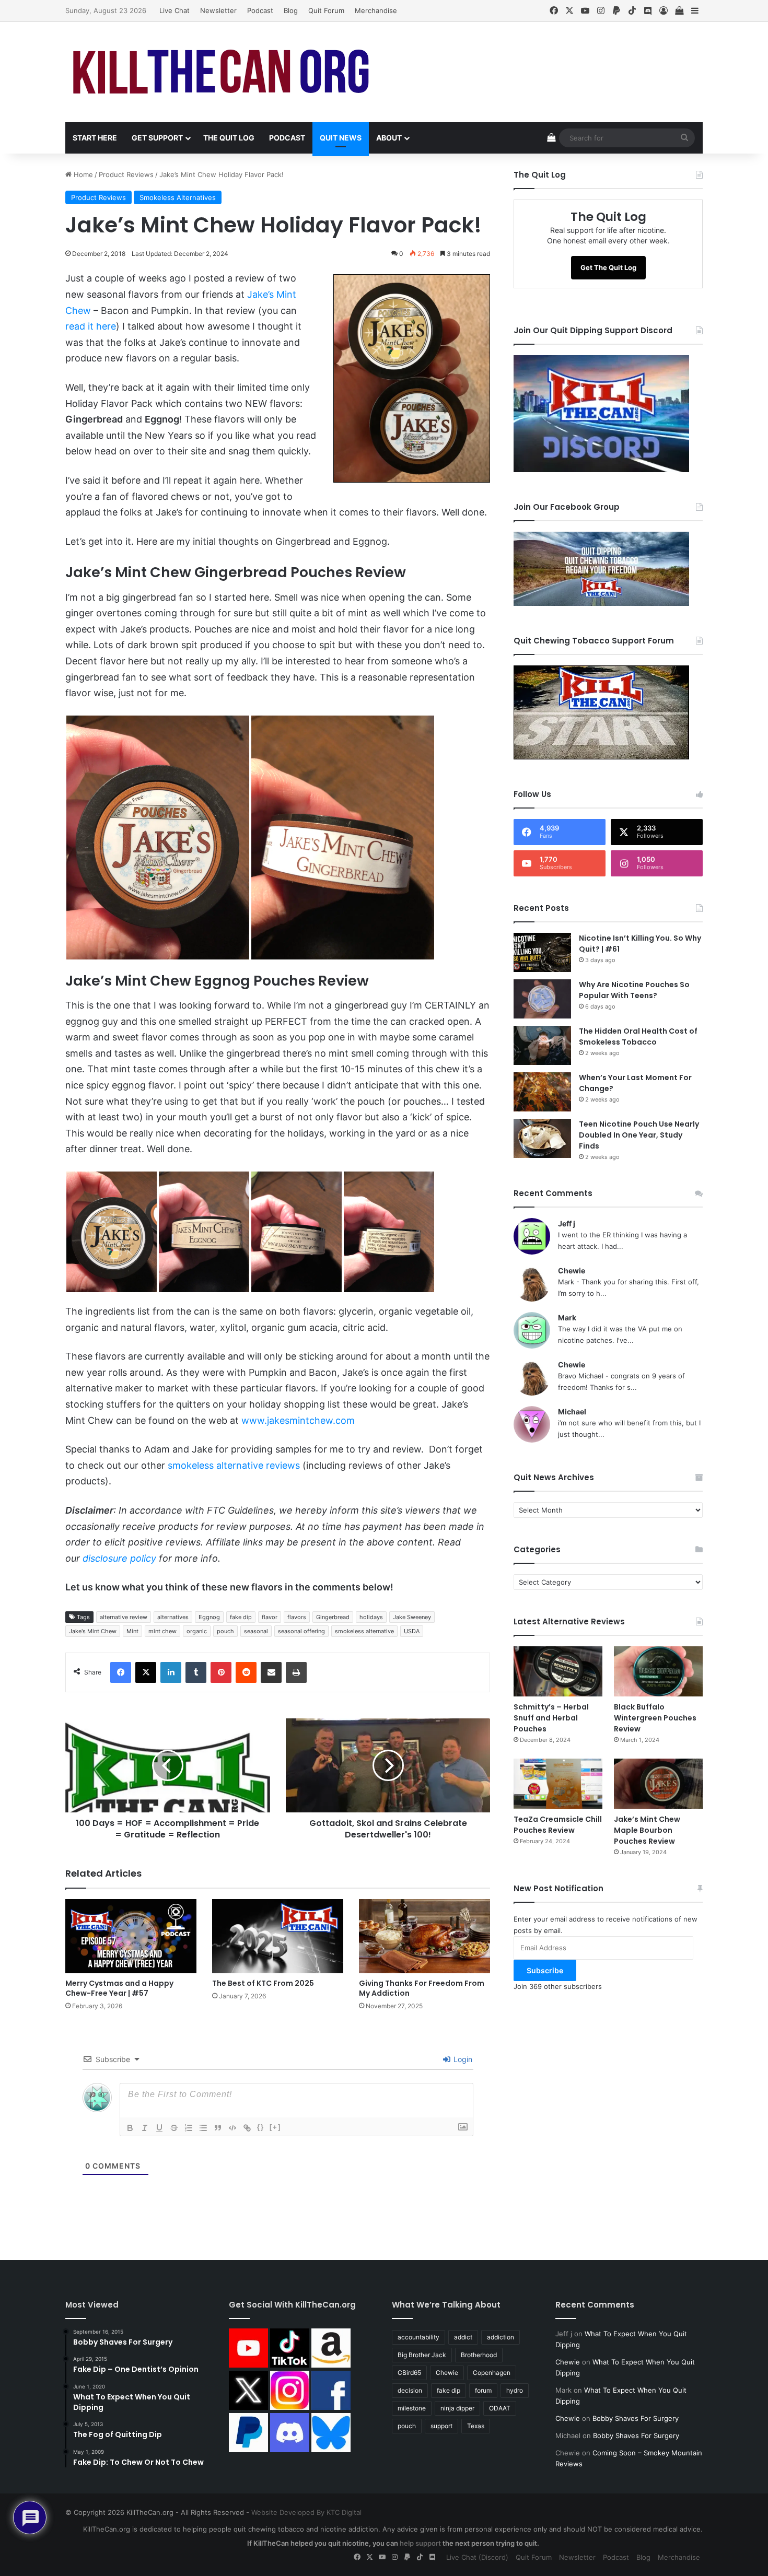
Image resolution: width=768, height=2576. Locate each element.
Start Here (95, 138)
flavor (270, 1617)
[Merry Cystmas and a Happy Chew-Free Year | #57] (131, 1936)
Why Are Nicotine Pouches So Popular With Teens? (634, 990)
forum (483, 2390)
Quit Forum (326, 10)
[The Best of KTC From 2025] (278, 1936)
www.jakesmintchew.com (298, 1420)
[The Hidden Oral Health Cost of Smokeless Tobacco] (542, 1045)
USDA (412, 1631)
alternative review (124, 1617)
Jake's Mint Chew (93, 1631)
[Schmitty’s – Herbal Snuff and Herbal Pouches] (558, 1671)
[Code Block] (232, 2128)
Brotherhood (479, 2355)
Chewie (572, 1271)
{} (261, 2127)
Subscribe (545, 1970)
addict (463, 2337)
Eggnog (209, 1617)
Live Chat (174, 10)
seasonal (256, 1631)
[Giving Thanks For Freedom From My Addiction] (424, 1936)
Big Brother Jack (422, 2355)
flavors (297, 1617)
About (389, 138)
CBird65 (409, 2373)
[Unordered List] (203, 2128)
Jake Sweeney (412, 1617)
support (441, 2426)
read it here (91, 326)
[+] (275, 2127)
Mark (567, 1318)
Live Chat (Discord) (477, 2557)
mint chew (162, 1631)
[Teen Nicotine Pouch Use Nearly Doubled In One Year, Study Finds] (542, 1138)
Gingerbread (333, 1617)
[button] (158, 838)
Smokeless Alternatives (178, 197)
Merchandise (376, 10)
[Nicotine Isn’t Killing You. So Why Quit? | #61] (542, 952)
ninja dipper (457, 2408)
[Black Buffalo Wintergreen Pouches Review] (658, 1671)
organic (197, 1631)
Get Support (157, 138)
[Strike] (174, 2128)
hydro (515, 2390)
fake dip (241, 1617)
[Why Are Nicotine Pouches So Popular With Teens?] (542, 999)
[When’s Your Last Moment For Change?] (542, 1092)
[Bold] (130, 2128)
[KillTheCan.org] (222, 72)
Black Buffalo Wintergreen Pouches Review (655, 1718)
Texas (476, 2426)
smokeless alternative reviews (234, 1465)
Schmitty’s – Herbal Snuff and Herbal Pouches (551, 1718)
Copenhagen (492, 2373)
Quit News (341, 138)
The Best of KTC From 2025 (263, 1983)
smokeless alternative (364, 1631)
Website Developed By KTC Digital (306, 2512)
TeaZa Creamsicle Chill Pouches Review (558, 1825)
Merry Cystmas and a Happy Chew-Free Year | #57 (119, 1988)
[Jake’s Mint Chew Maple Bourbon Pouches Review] (658, 1784)
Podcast (260, 10)
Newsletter (218, 10)
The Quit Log (229, 138)
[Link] (247, 2128)
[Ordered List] (189, 2128)
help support (420, 2543)
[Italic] (145, 2128)
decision (410, 2390)
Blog (291, 10)
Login (462, 2059)
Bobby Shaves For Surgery (636, 2418)
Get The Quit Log (608, 267)
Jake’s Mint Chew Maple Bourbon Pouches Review (647, 1830)
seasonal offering (301, 1631)
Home (82, 174)
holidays (371, 1617)
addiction (501, 2337)
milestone (412, 2408)
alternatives (173, 1617)
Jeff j (567, 1223)
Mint (132, 1631)
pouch (225, 1631)
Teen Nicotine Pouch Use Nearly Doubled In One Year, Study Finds (639, 1135)
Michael (572, 1412)
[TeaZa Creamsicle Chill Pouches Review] (558, 1784)
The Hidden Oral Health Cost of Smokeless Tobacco (638, 1037)
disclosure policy (119, 1558)
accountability (418, 2337)
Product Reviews (126, 174)
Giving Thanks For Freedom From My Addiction (422, 1988)
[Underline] (159, 2128)
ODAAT (500, 2408)
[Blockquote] (218, 2128)
